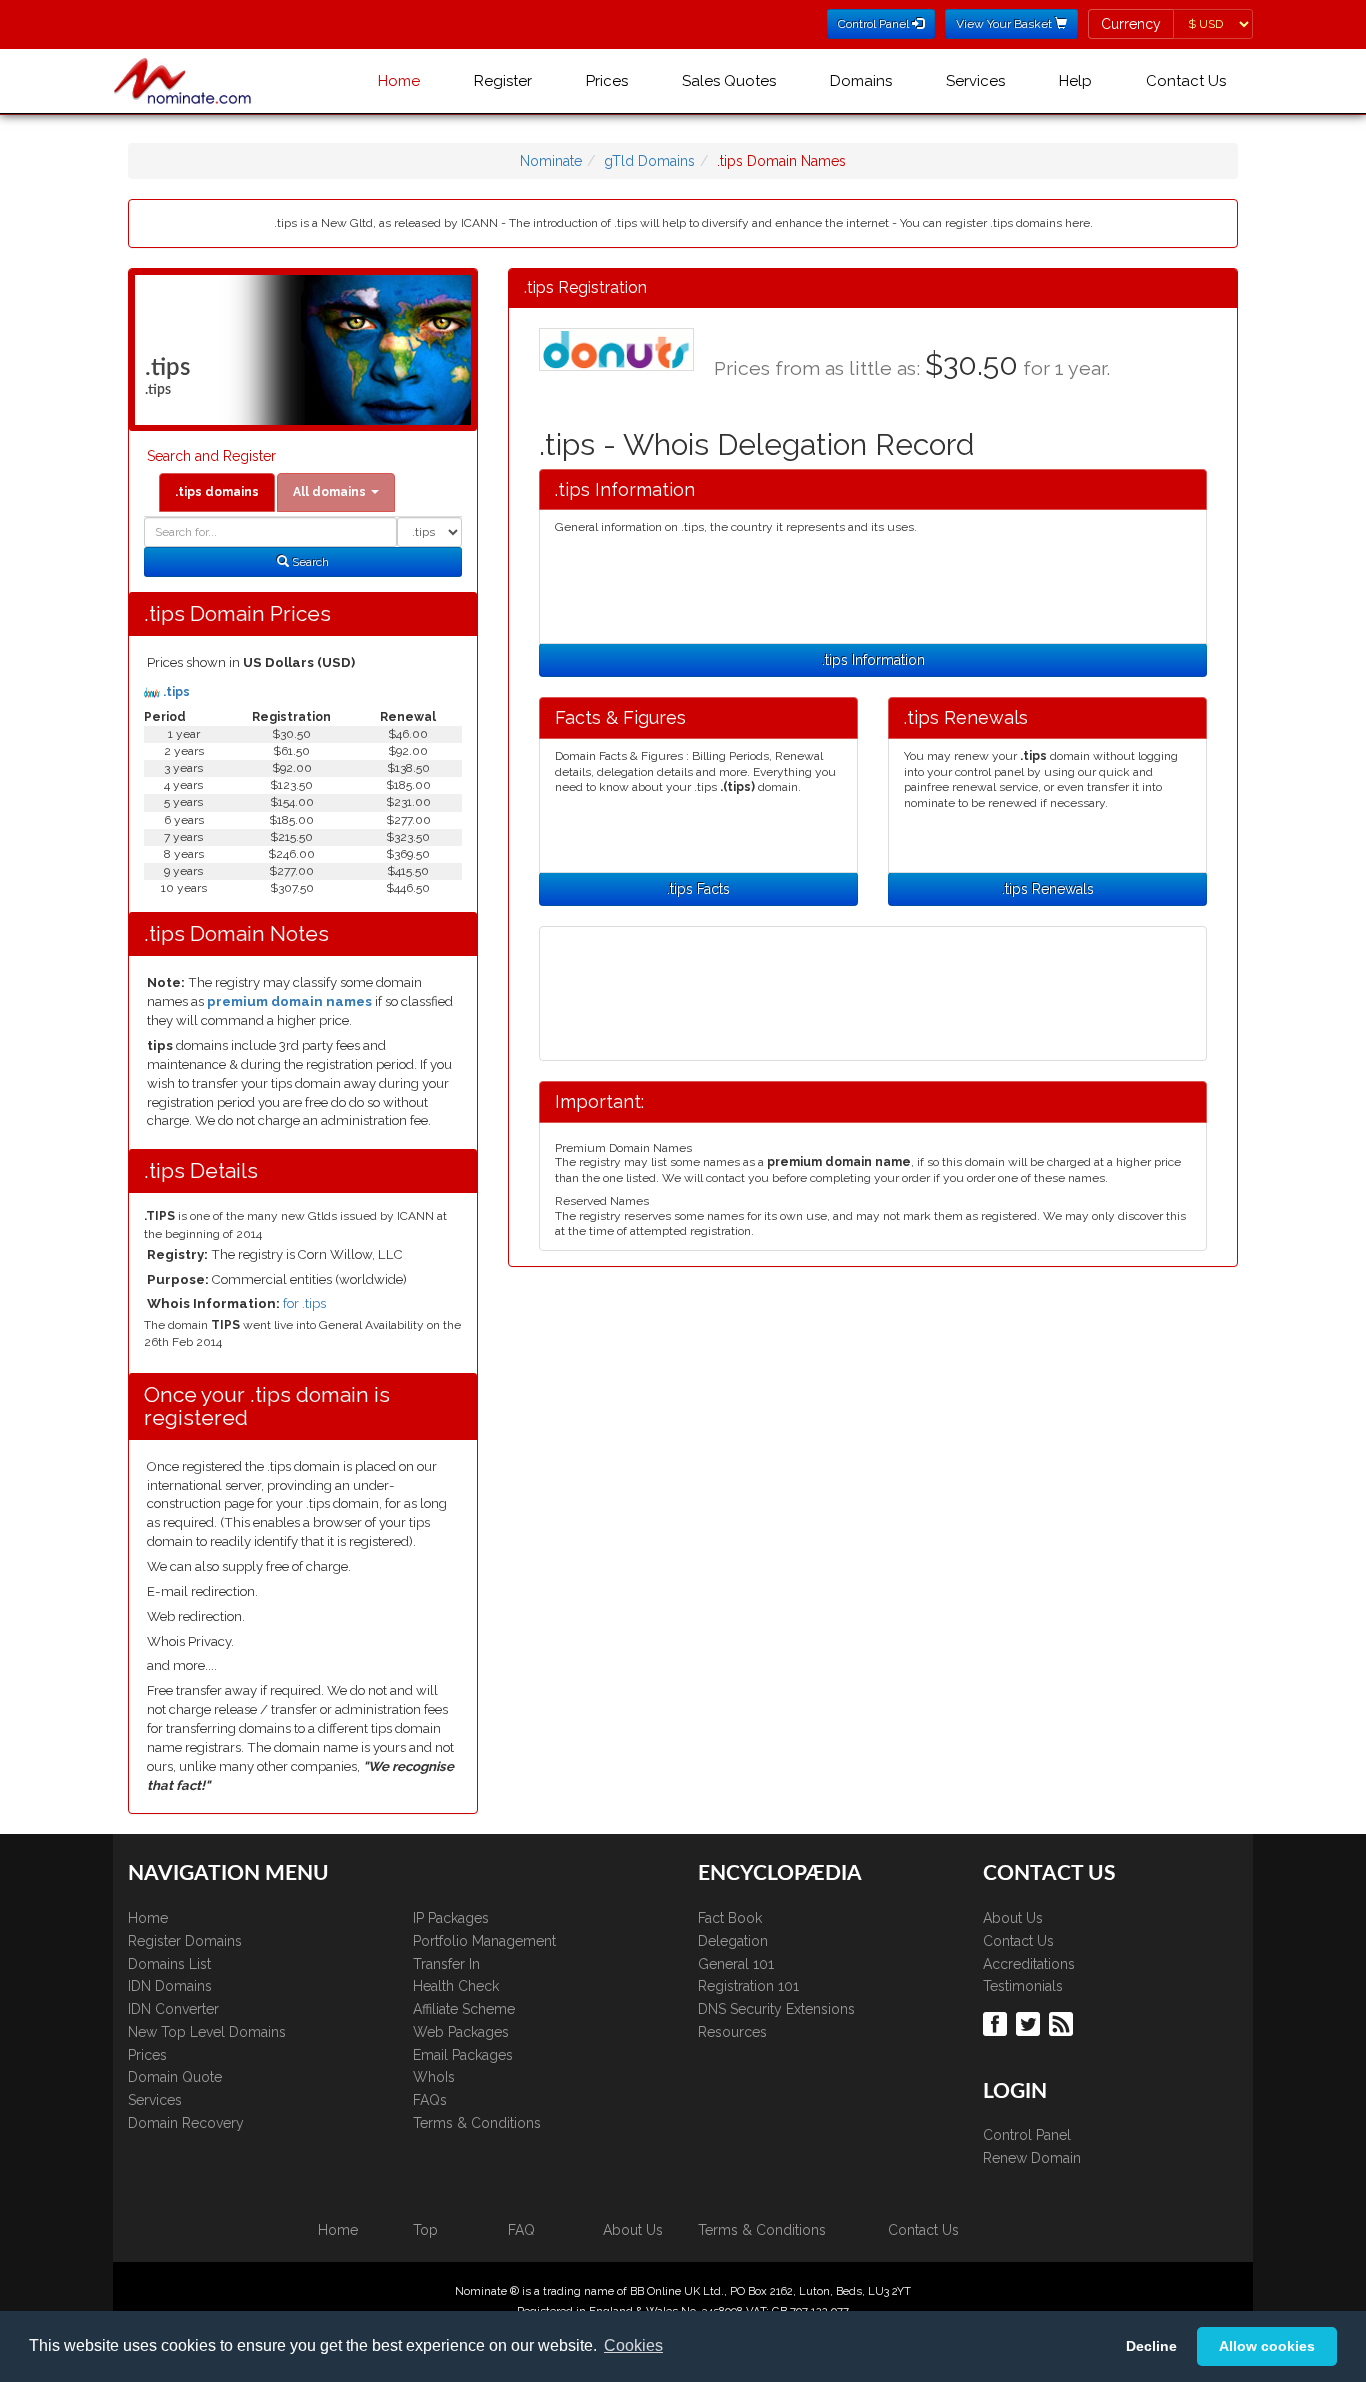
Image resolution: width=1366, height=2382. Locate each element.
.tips (175, 692)
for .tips (304, 1303)
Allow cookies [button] (1267, 2346)
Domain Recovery (186, 2123)
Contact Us (1186, 81)
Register (503, 81)
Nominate (551, 161)
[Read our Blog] (1063, 2022)
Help (1075, 81)
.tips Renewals (1048, 889)
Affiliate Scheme (464, 2009)
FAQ (521, 2230)
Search (309, 562)
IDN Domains (170, 1986)
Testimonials (1023, 1986)
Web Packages (461, 2032)
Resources (732, 2032)
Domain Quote (175, 2077)
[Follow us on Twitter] (1030, 2022)
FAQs (430, 2100)
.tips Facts (698, 889)
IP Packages (451, 1918)
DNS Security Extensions (776, 2009)
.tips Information (873, 660)
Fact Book (730, 1918)
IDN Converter (173, 2009)
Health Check (456, 1986)
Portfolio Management (484, 1941)
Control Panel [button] (875, 24)
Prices (607, 81)
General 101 (736, 1964)
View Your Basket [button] (1005, 24)
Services (975, 81)
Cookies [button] (633, 2345)
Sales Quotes (729, 81)
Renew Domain (1032, 2158)
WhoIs (434, 2077)
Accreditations (1029, 1964)
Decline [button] (1151, 2346)
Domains (861, 81)
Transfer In (446, 1964)
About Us (1013, 1918)
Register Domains (185, 1941)
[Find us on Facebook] (997, 2022)
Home (399, 81)
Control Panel (1027, 2135)
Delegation (733, 1941)
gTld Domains (649, 161)
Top (425, 2230)
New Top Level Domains (207, 2032)
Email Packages (463, 2055)
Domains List (169, 1964)
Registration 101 (748, 1986)
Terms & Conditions (477, 2123)
